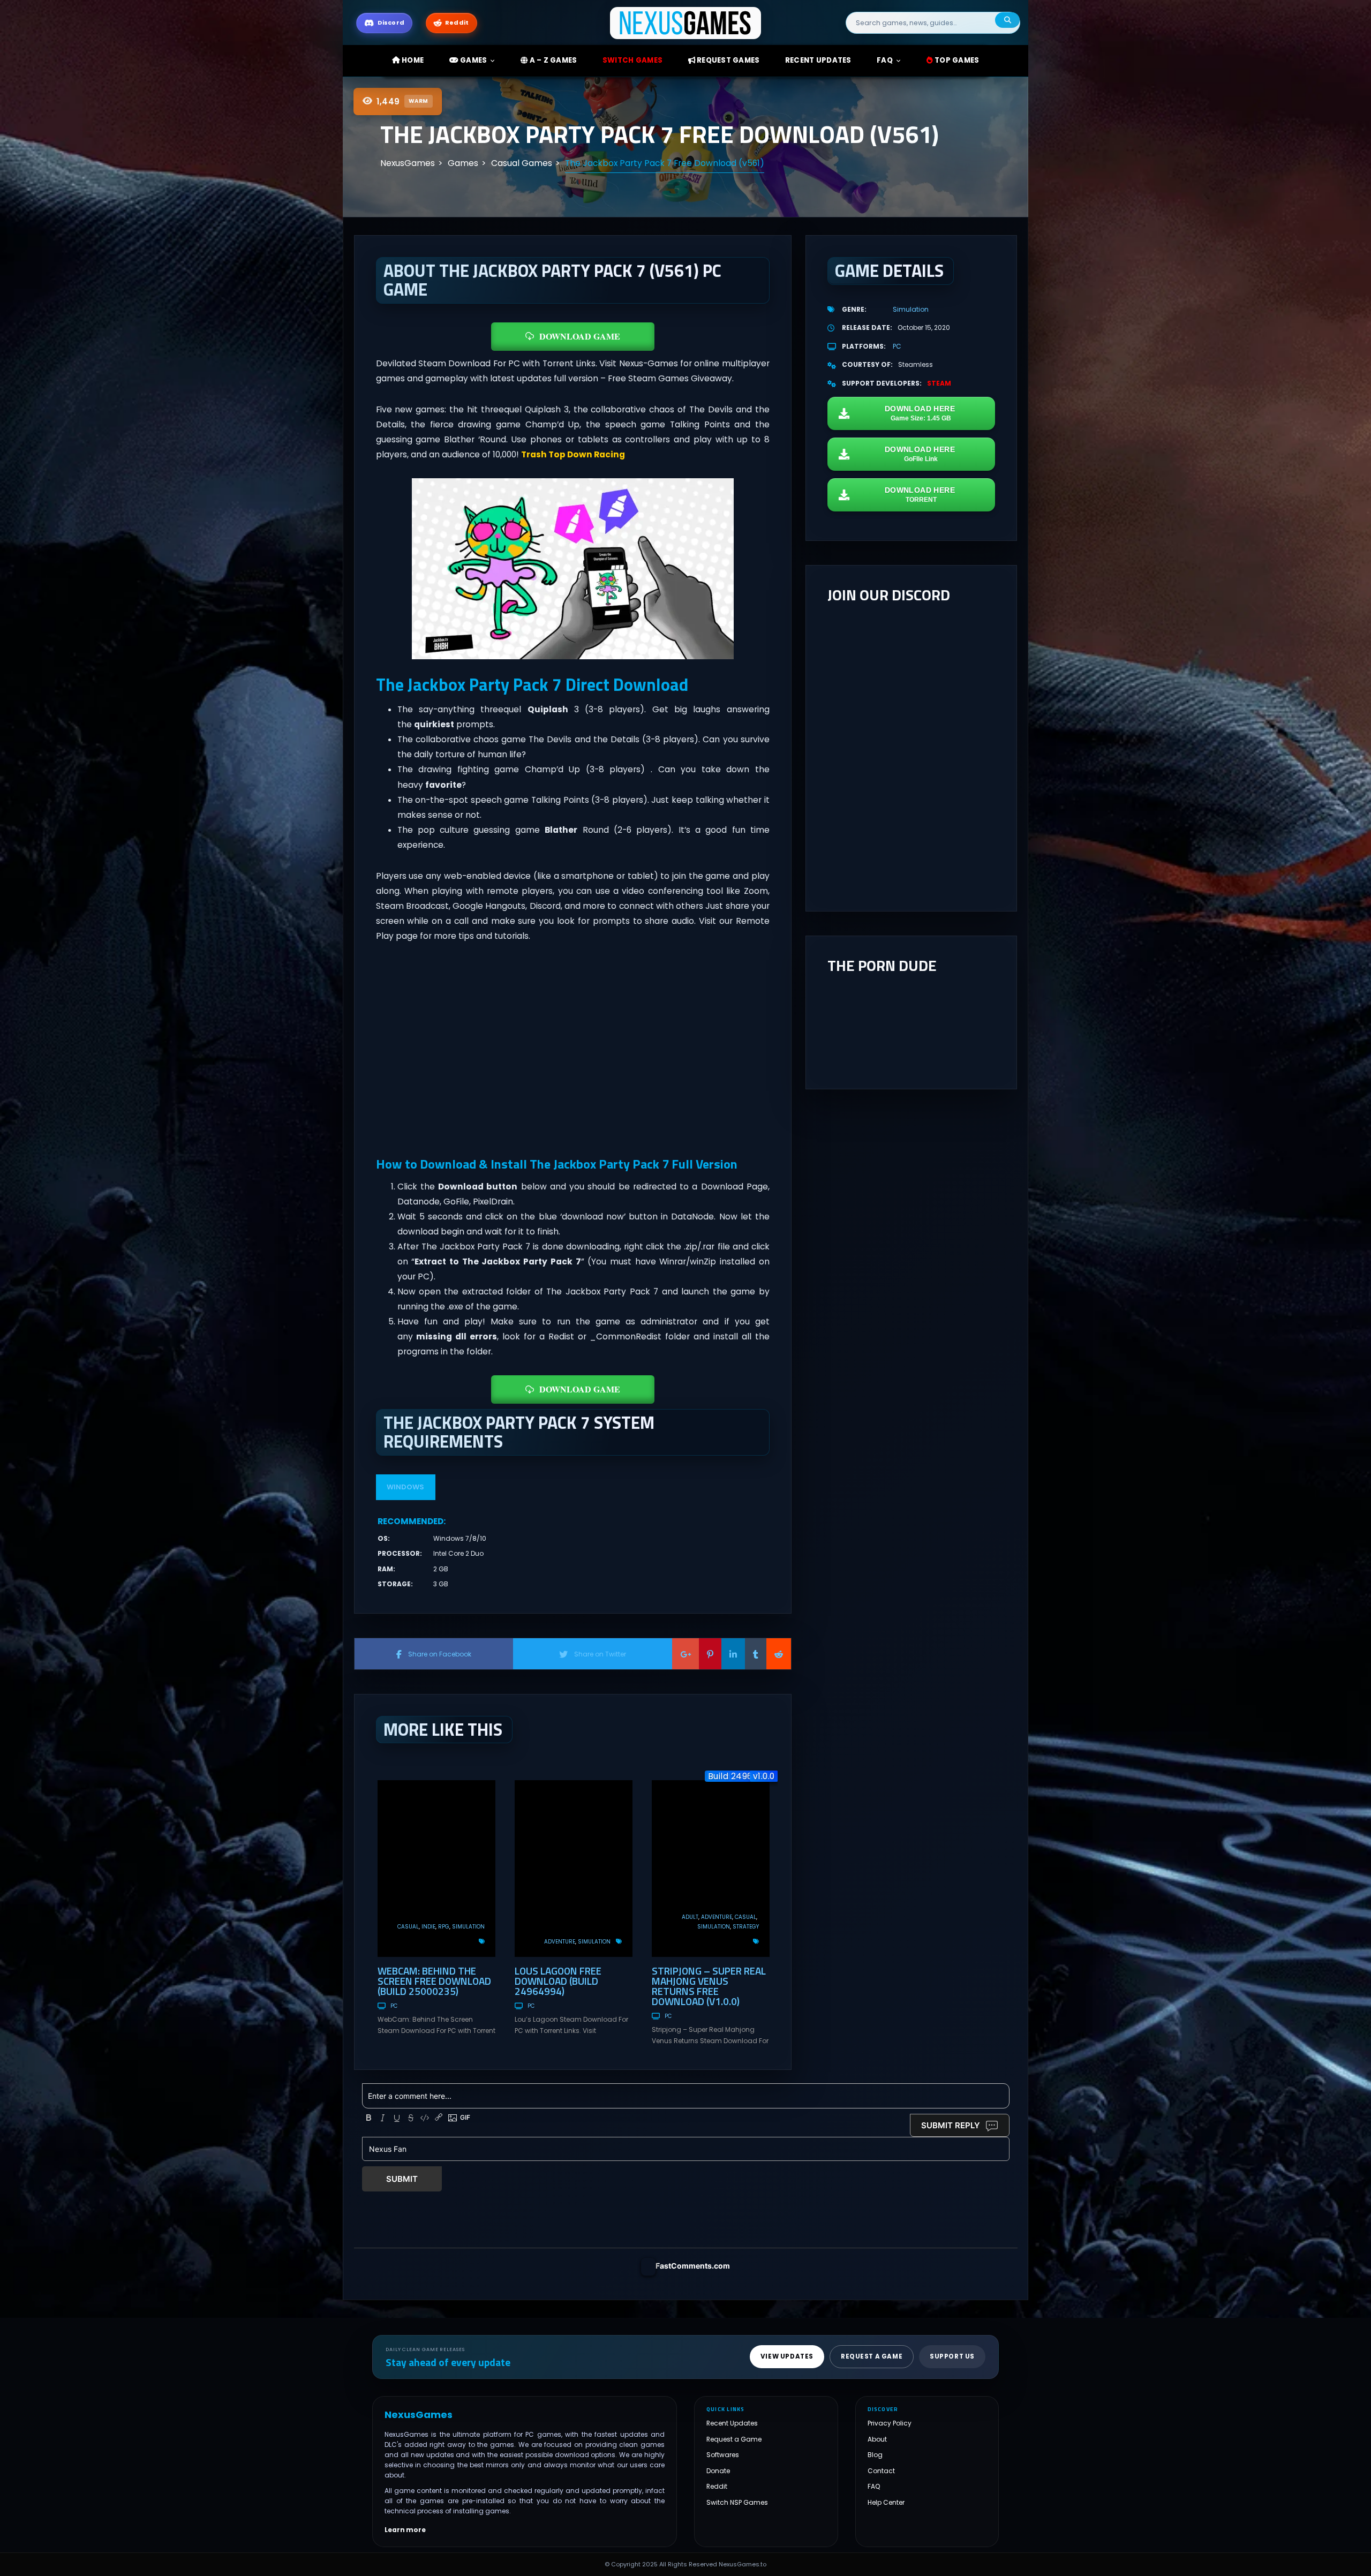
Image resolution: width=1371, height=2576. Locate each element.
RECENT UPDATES (818, 60)
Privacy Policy (890, 2423)
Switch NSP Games (737, 2502)
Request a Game (734, 2439)
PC (394, 2006)
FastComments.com (693, 2266)
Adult (690, 1917)
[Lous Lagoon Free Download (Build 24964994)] (574, 1869)
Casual (408, 1927)
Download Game (580, 336)
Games (473, 60)
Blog (875, 2455)
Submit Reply (951, 2125)
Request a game (872, 2356)
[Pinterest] (710, 1654)
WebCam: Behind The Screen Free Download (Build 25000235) (434, 1981)
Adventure (560, 1942)
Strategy (746, 1927)
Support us (952, 2356)
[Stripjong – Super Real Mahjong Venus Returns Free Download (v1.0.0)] (711, 1869)
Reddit (717, 2486)
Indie (428, 1927)
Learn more (405, 2529)
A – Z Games (552, 60)
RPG (444, 1927)
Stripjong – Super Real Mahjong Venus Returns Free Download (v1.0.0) (709, 1986)
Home (412, 60)
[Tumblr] (756, 1654)
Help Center (886, 2502)
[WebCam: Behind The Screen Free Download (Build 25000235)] (436, 1869)
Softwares (723, 2455)
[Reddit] (779, 1654)
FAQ (885, 60)
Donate (718, 2471)
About (877, 2439)
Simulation (468, 1927)
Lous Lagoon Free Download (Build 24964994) (558, 1981)
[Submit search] (1007, 20)
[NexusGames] (686, 22)
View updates (787, 2356)
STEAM (939, 383)
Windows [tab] (405, 1487)
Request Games (728, 60)
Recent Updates (732, 2423)
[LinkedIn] (733, 1654)
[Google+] (685, 1654)
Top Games (956, 60)
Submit (402, 2179)
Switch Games (632, 60)
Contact (881, 2471)
